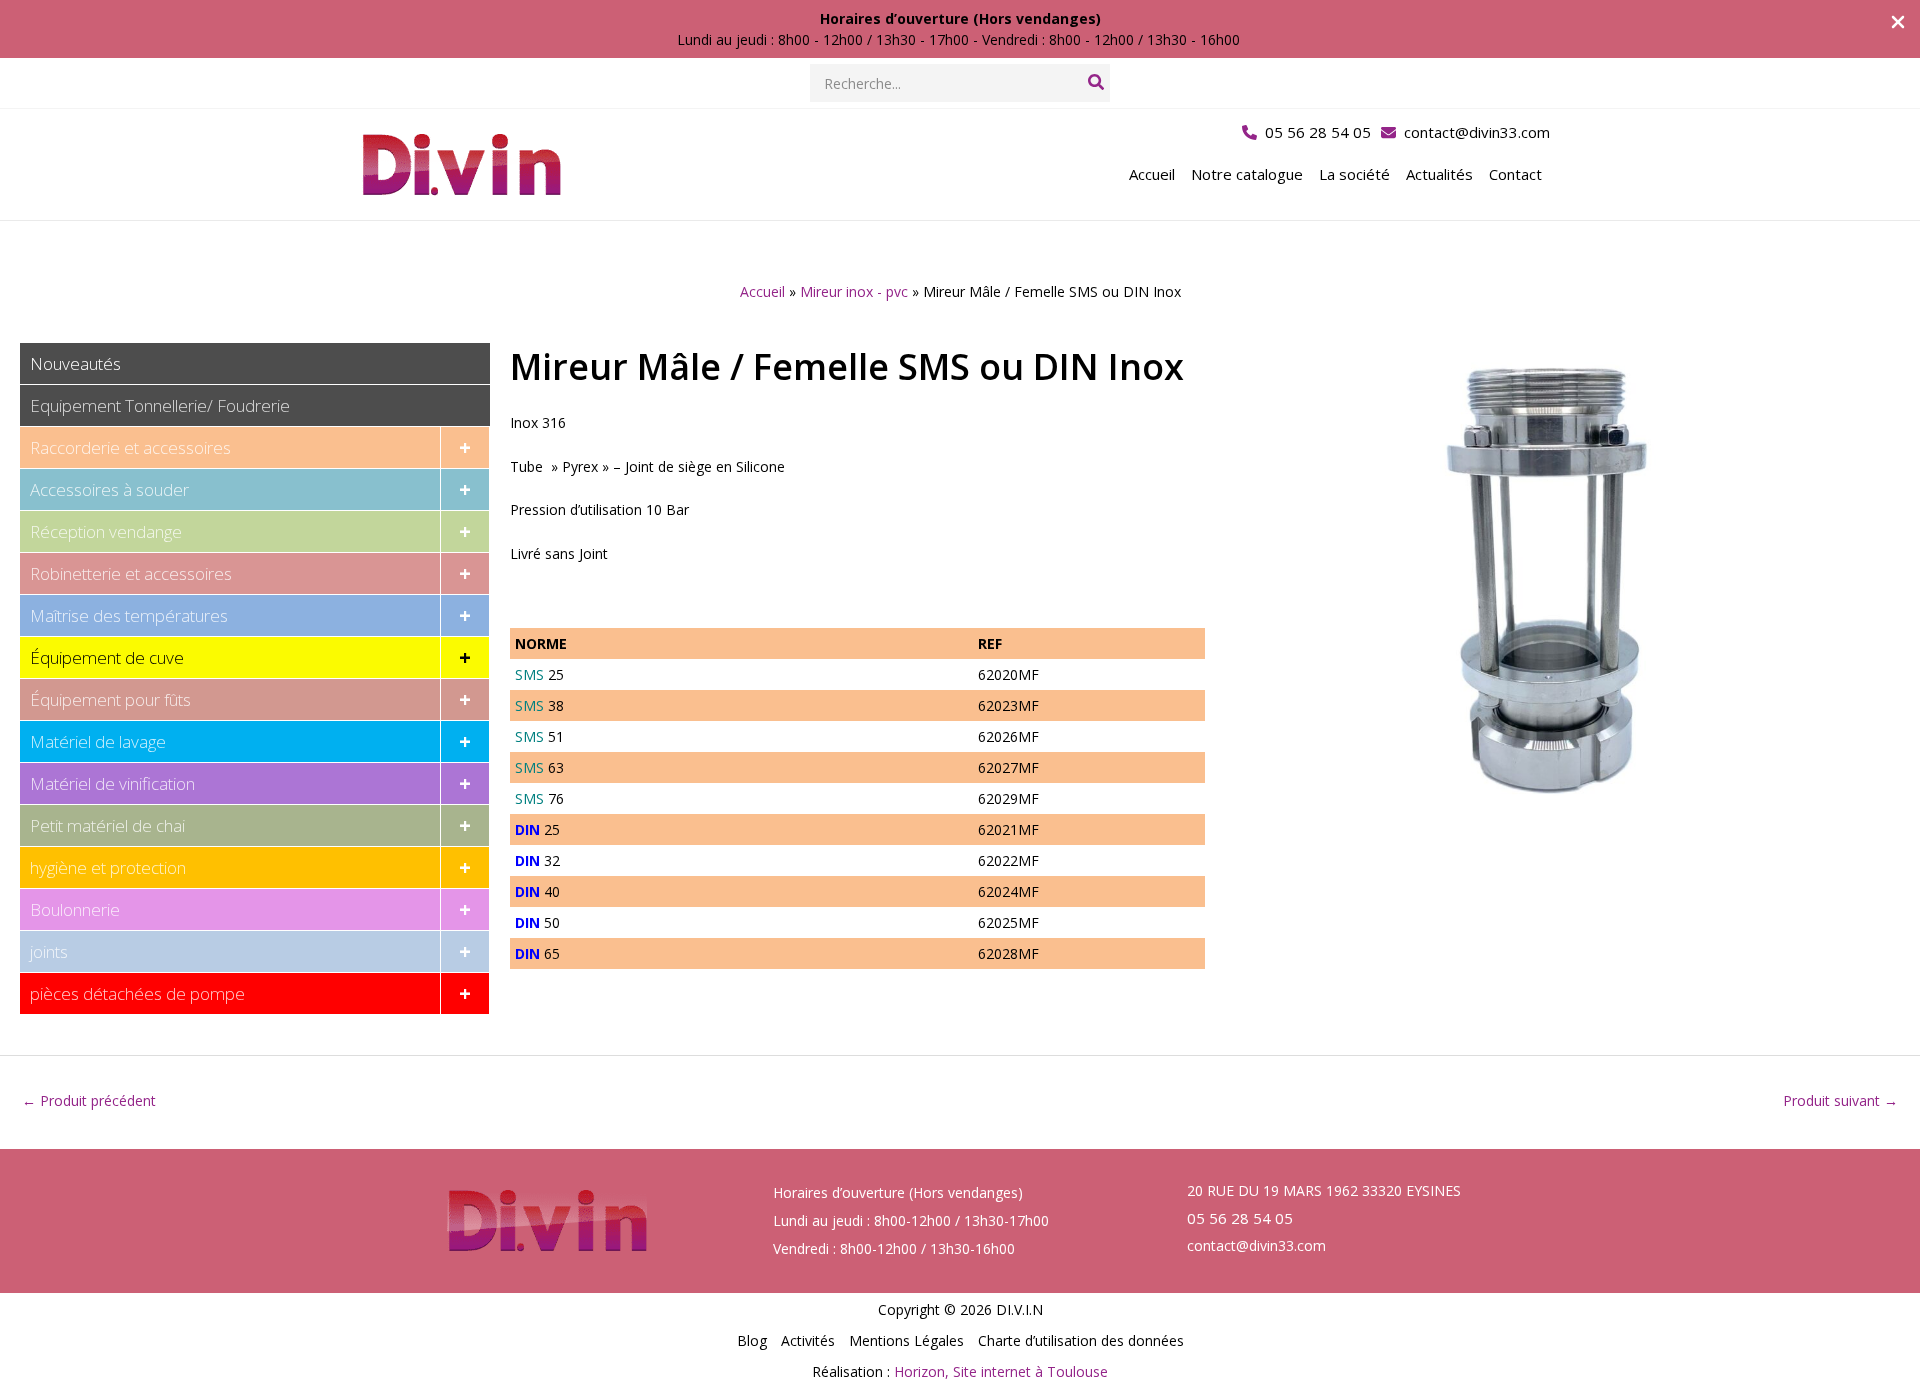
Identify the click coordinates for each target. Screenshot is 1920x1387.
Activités (808, 1340)
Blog (752, 1340)
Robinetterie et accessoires (131, 573)
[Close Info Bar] (1898, 23)
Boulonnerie (75, 909)
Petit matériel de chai (107, 825)
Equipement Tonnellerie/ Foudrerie (160, 405)
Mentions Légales (906, 1340)
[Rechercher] (1097, 83)
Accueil (762, 291)
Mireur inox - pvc (854, 291)
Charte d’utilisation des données (1081, 1340)
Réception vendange (106, 531)
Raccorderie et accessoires (130, 447)
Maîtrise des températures (129, 615)
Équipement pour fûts (110, 699)
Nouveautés (75, 363)
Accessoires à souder (109, 489)
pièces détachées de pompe (137, 993)
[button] (1306, 132)
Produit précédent (89, 1100)
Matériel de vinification (112, 783)
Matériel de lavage (98, 741)
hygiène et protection (108, 867)
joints (49, 951)
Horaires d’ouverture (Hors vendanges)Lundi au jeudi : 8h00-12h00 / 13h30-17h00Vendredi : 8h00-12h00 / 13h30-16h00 (911, 1220)
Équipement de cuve (107, 657)
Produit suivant (1840, 1100)
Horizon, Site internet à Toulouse (1001, 1371)
